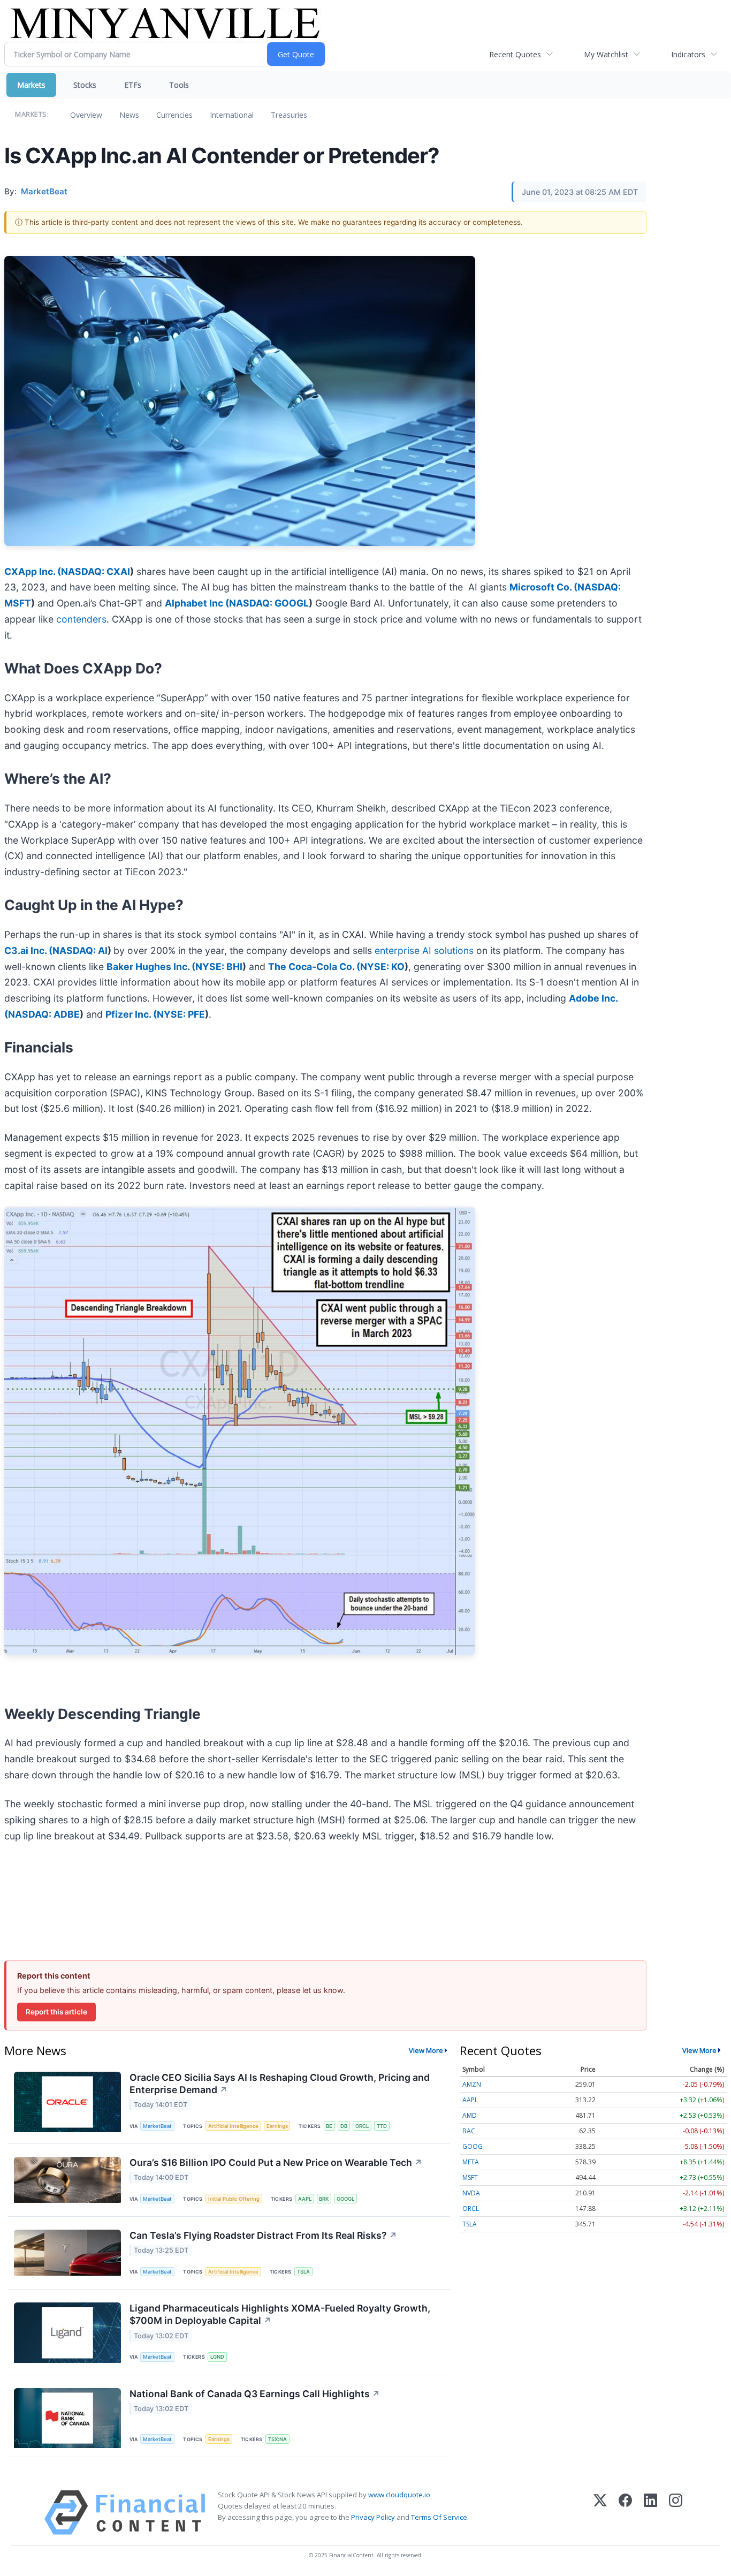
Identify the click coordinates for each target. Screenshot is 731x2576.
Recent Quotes (515, 54)
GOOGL (345, 2199)
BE (329, 2126)
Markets (31, 85)
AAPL (305, 2199)
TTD (382, 2126)
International (232, 115)
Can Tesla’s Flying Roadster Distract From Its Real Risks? (263, 2235)
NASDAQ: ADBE (44, 1014)
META (471, 2162)
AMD (470, 2115)
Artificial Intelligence (233, 2126)
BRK (324, 2199)
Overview (86, 115)
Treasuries (289, 115)
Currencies (174, 115)
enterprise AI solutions (424, 950)
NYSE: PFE (181, 1014)
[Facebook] (625, 2513)
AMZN (472, 2084)
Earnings (277, 2126)
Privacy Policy (373, 2517)
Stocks (85, 85)
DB (344, 2126)
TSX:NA (277, 2439)
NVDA (471, 2193)
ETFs (133, 85)
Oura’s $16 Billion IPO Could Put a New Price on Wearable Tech (276, 2162)
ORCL (362, 2126)
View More (426, 2050)
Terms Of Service (439, 2517)
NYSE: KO (382, 967)
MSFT (470, 2177)
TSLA (303, 2272)
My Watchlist (606, 54)
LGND (217, 2357)
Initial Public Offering (234, 2199)
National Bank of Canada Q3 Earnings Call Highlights (255, 2394)
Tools (179, 85)
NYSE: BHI (219, 967)
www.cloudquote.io (399, 2495)
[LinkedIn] (650, 2513)
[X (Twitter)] (600, 2513)
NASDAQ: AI (80, 950)
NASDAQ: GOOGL (269, 603)
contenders (80, 619)
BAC (469, 2131)
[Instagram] (676, 2513)
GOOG (473, 2146)
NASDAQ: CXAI (96, 571)
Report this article (56, 2012)
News (129, 115)
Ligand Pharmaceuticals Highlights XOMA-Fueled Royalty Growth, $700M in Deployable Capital (280, 2314)
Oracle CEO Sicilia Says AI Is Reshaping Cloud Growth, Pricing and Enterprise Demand (280, 2083)
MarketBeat (157, 2126)
